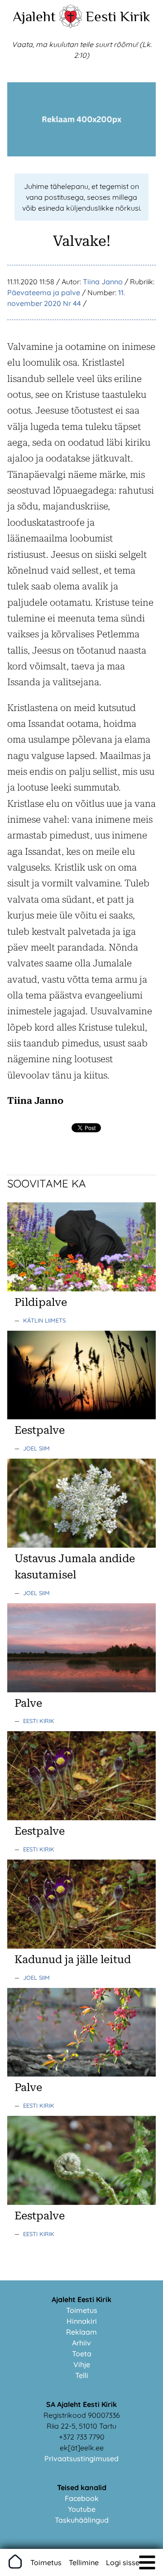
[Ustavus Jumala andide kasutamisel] (81, 1545)
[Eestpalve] (81, 1417)
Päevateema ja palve (44, 292)
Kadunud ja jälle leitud (73, 1959)
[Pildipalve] (81, 1289)
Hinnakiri (82, 2321)
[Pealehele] (71, 25)
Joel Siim (36, 1448)
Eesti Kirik (118, 16)
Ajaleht (34, 16)
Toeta (82, 2354)
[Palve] (81, 1690)
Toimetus (82, 2310)
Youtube (82, 2509)
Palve (28, 1703)
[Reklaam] (81, 154)
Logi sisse (123, 2562)
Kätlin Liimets (44, 1320)
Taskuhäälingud (82, 2520)
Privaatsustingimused (81, 2458)
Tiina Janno (103, 282)
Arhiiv (81, 2343)
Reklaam (81, 2332)
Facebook (82, 2498)
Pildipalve (41, 1302)
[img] (147, 2562)
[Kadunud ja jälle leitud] (81, 1946)
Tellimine (84, 2562)
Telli (82, 2375)
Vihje (82, 2364)
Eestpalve (40, 1430)
